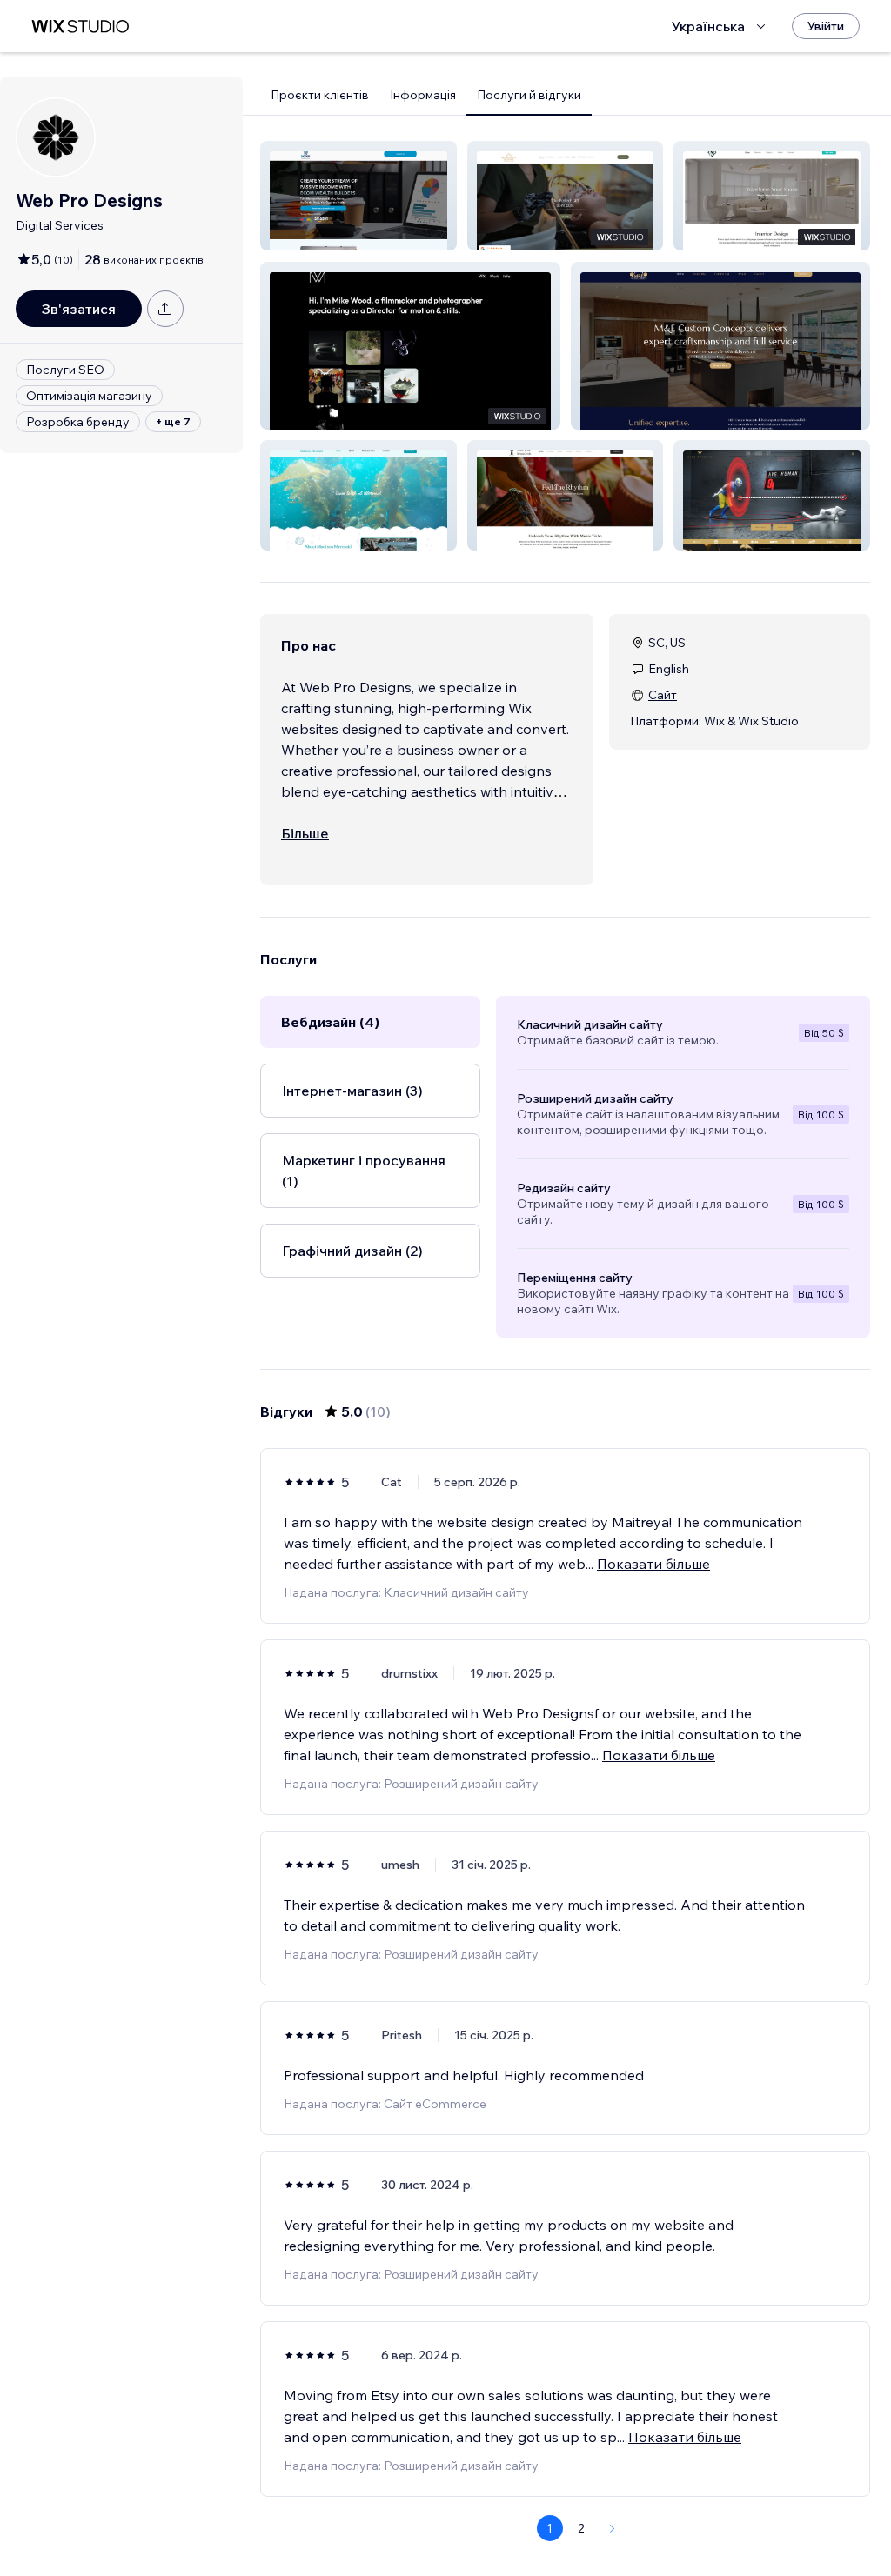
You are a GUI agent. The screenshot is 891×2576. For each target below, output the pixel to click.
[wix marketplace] (80, 27)
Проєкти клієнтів (320, 95)
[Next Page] (613, 2528)
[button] (358, 196)
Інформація (423, 95)
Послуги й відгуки (529, 95)
